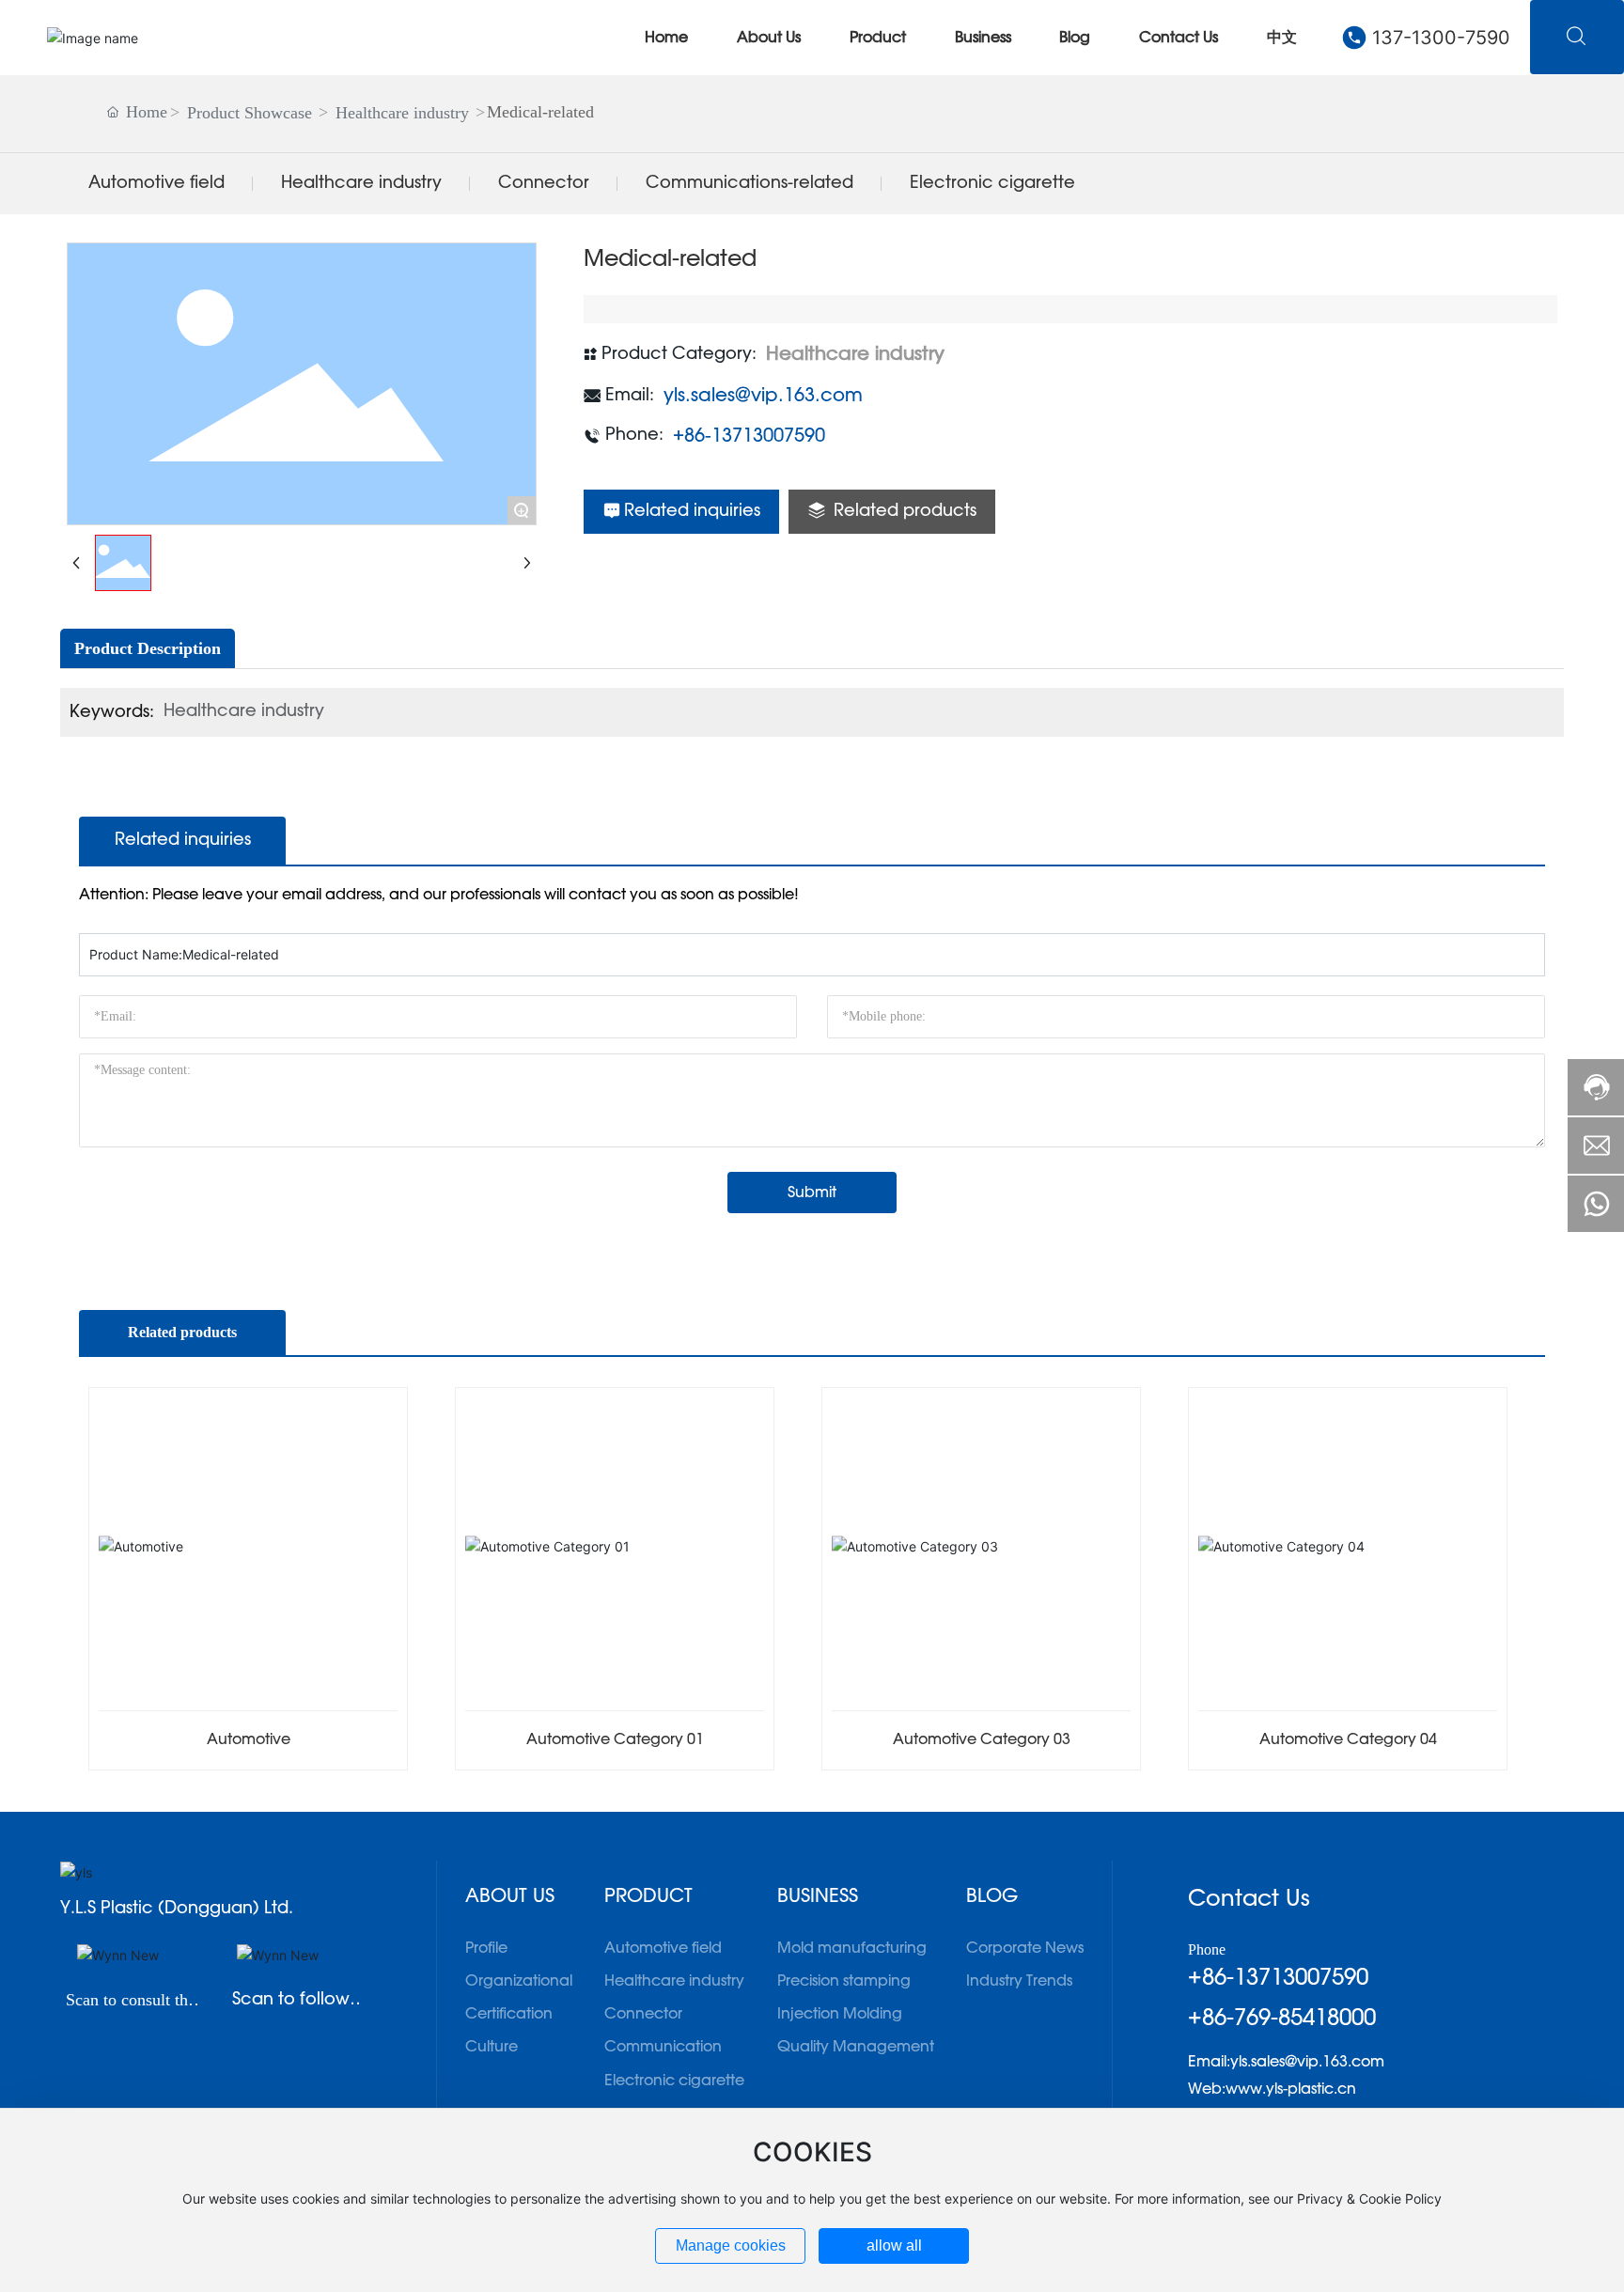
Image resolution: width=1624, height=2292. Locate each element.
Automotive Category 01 (615, 1739)
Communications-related (750, 183)
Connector (544, 183)
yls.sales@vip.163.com (763, 396)
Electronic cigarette (992, 183)
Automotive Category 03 (982, 1739)
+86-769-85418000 (1282, 2019)
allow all (894, 2245)
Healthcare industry (402, 113)
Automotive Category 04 (1348, 1739)
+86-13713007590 (749, 436)
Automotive (249, 1739)
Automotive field (156, 183)
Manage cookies (731, 2245)
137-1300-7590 (1441, 38)
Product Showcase (250, 113)
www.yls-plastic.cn (1291, 2089)
